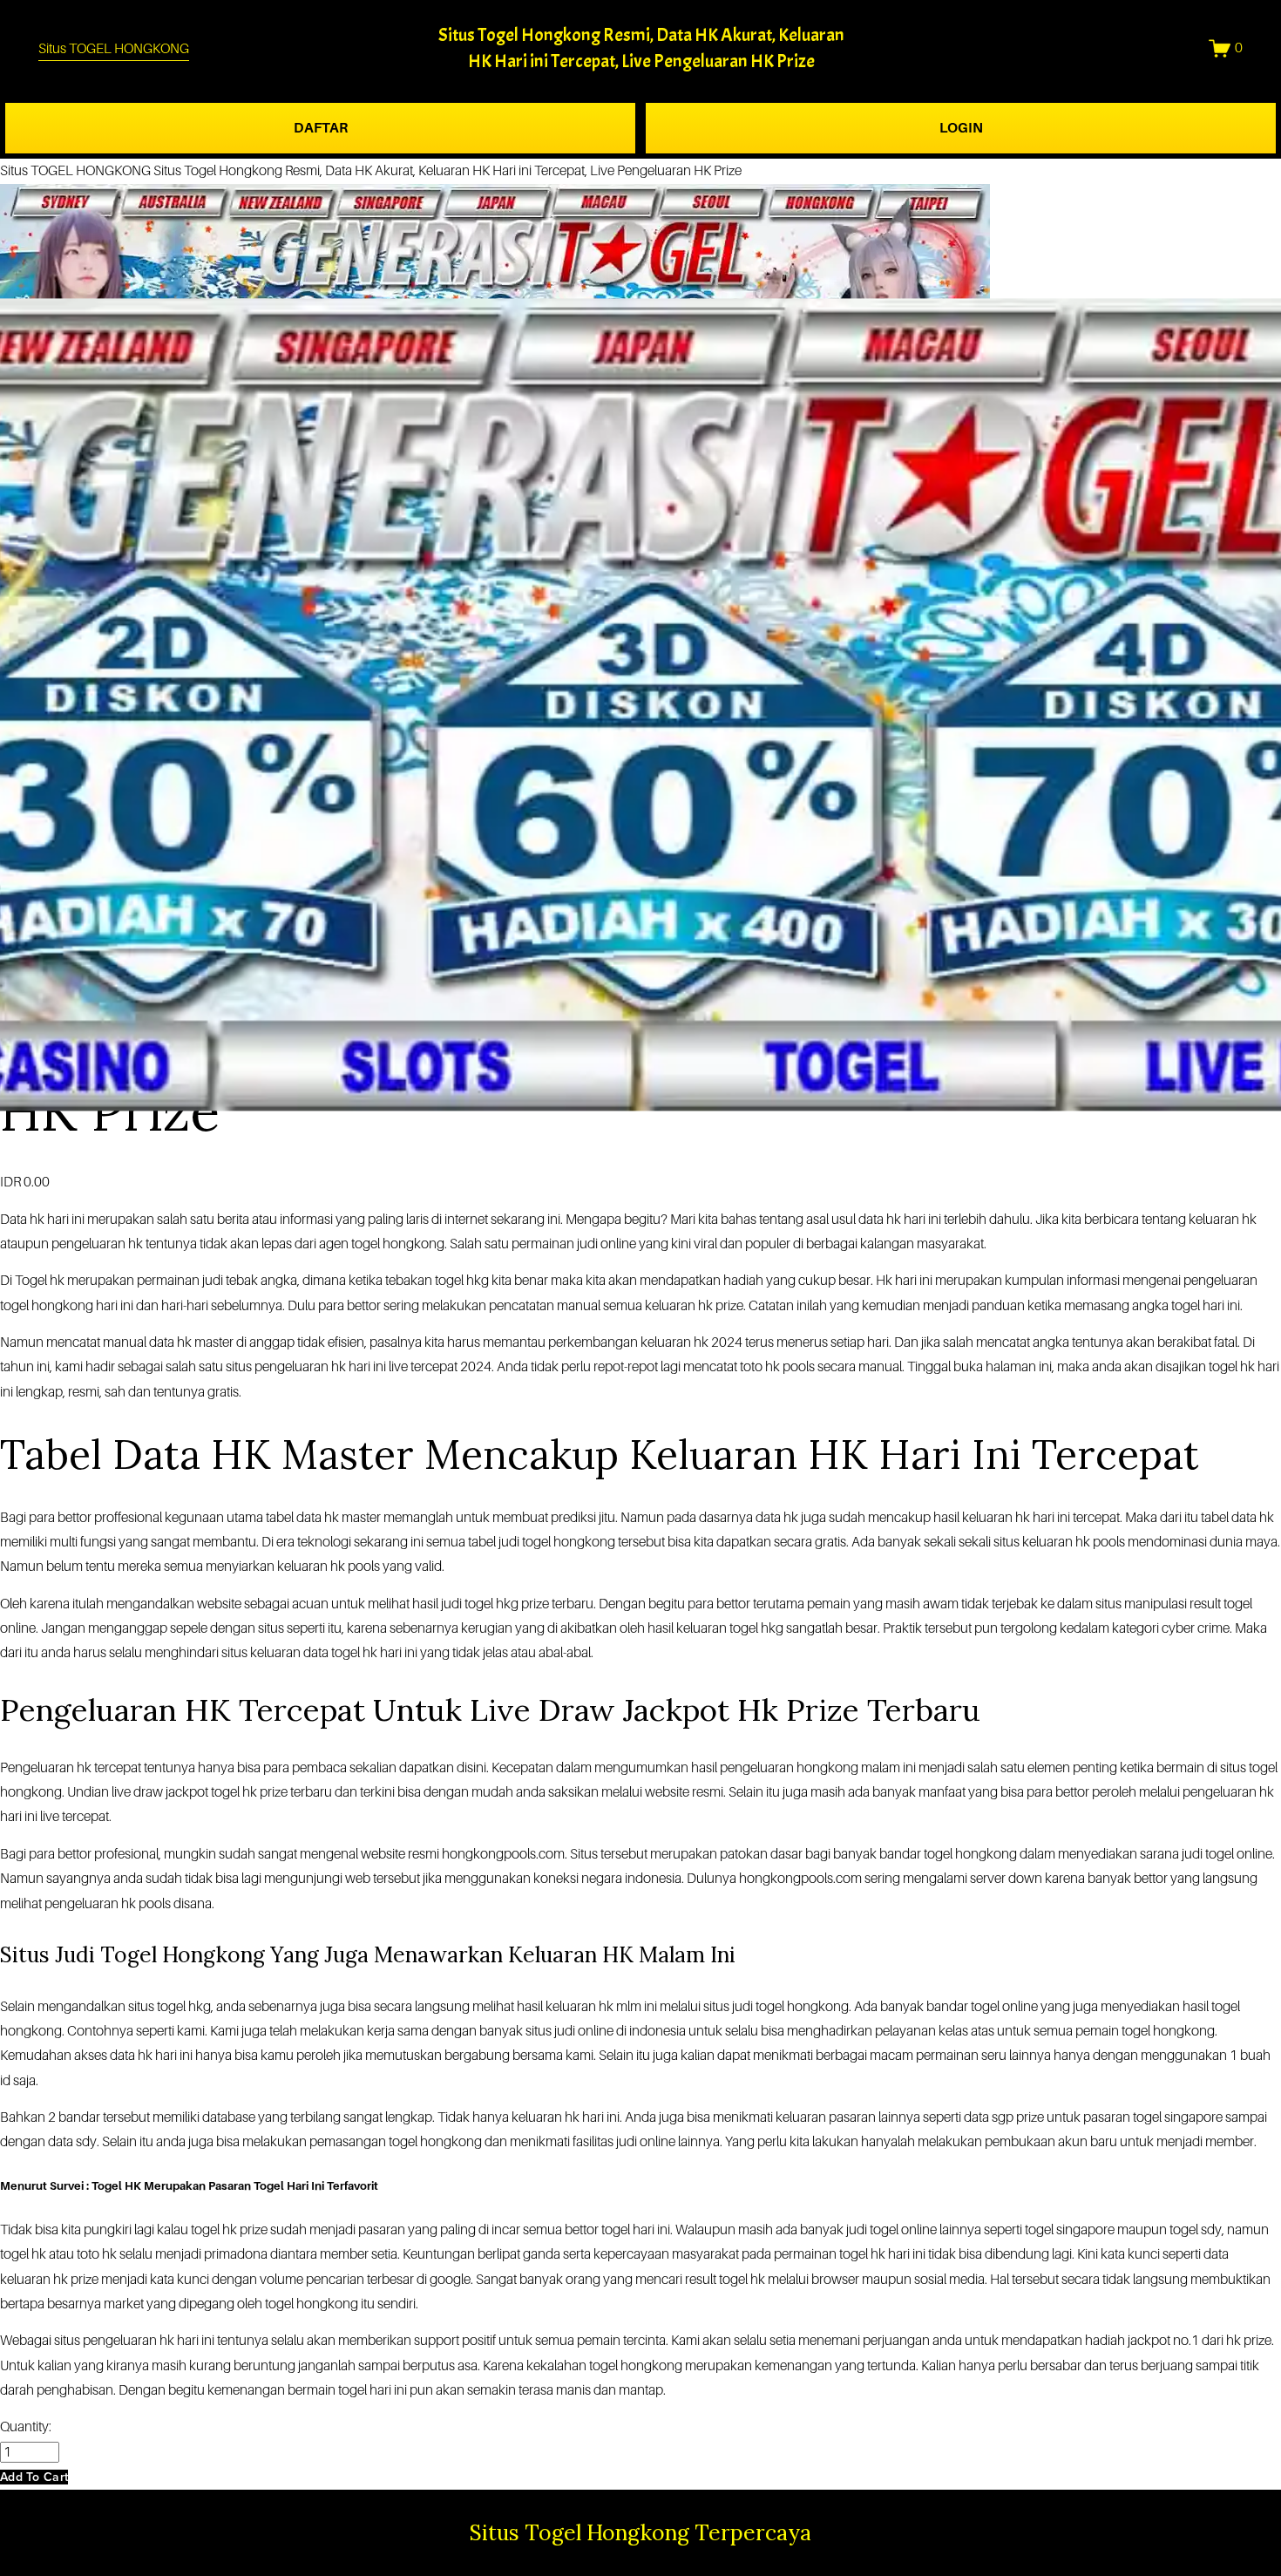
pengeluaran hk (90, 1904)
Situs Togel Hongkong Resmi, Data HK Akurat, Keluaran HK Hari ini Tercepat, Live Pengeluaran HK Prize (447, 171)
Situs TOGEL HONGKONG (114, 49)
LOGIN (961, 128)
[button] (34, 2477)
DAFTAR (321, 128)
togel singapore (1070, 2230)
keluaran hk (996, 1518)
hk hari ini (57, 1220)
